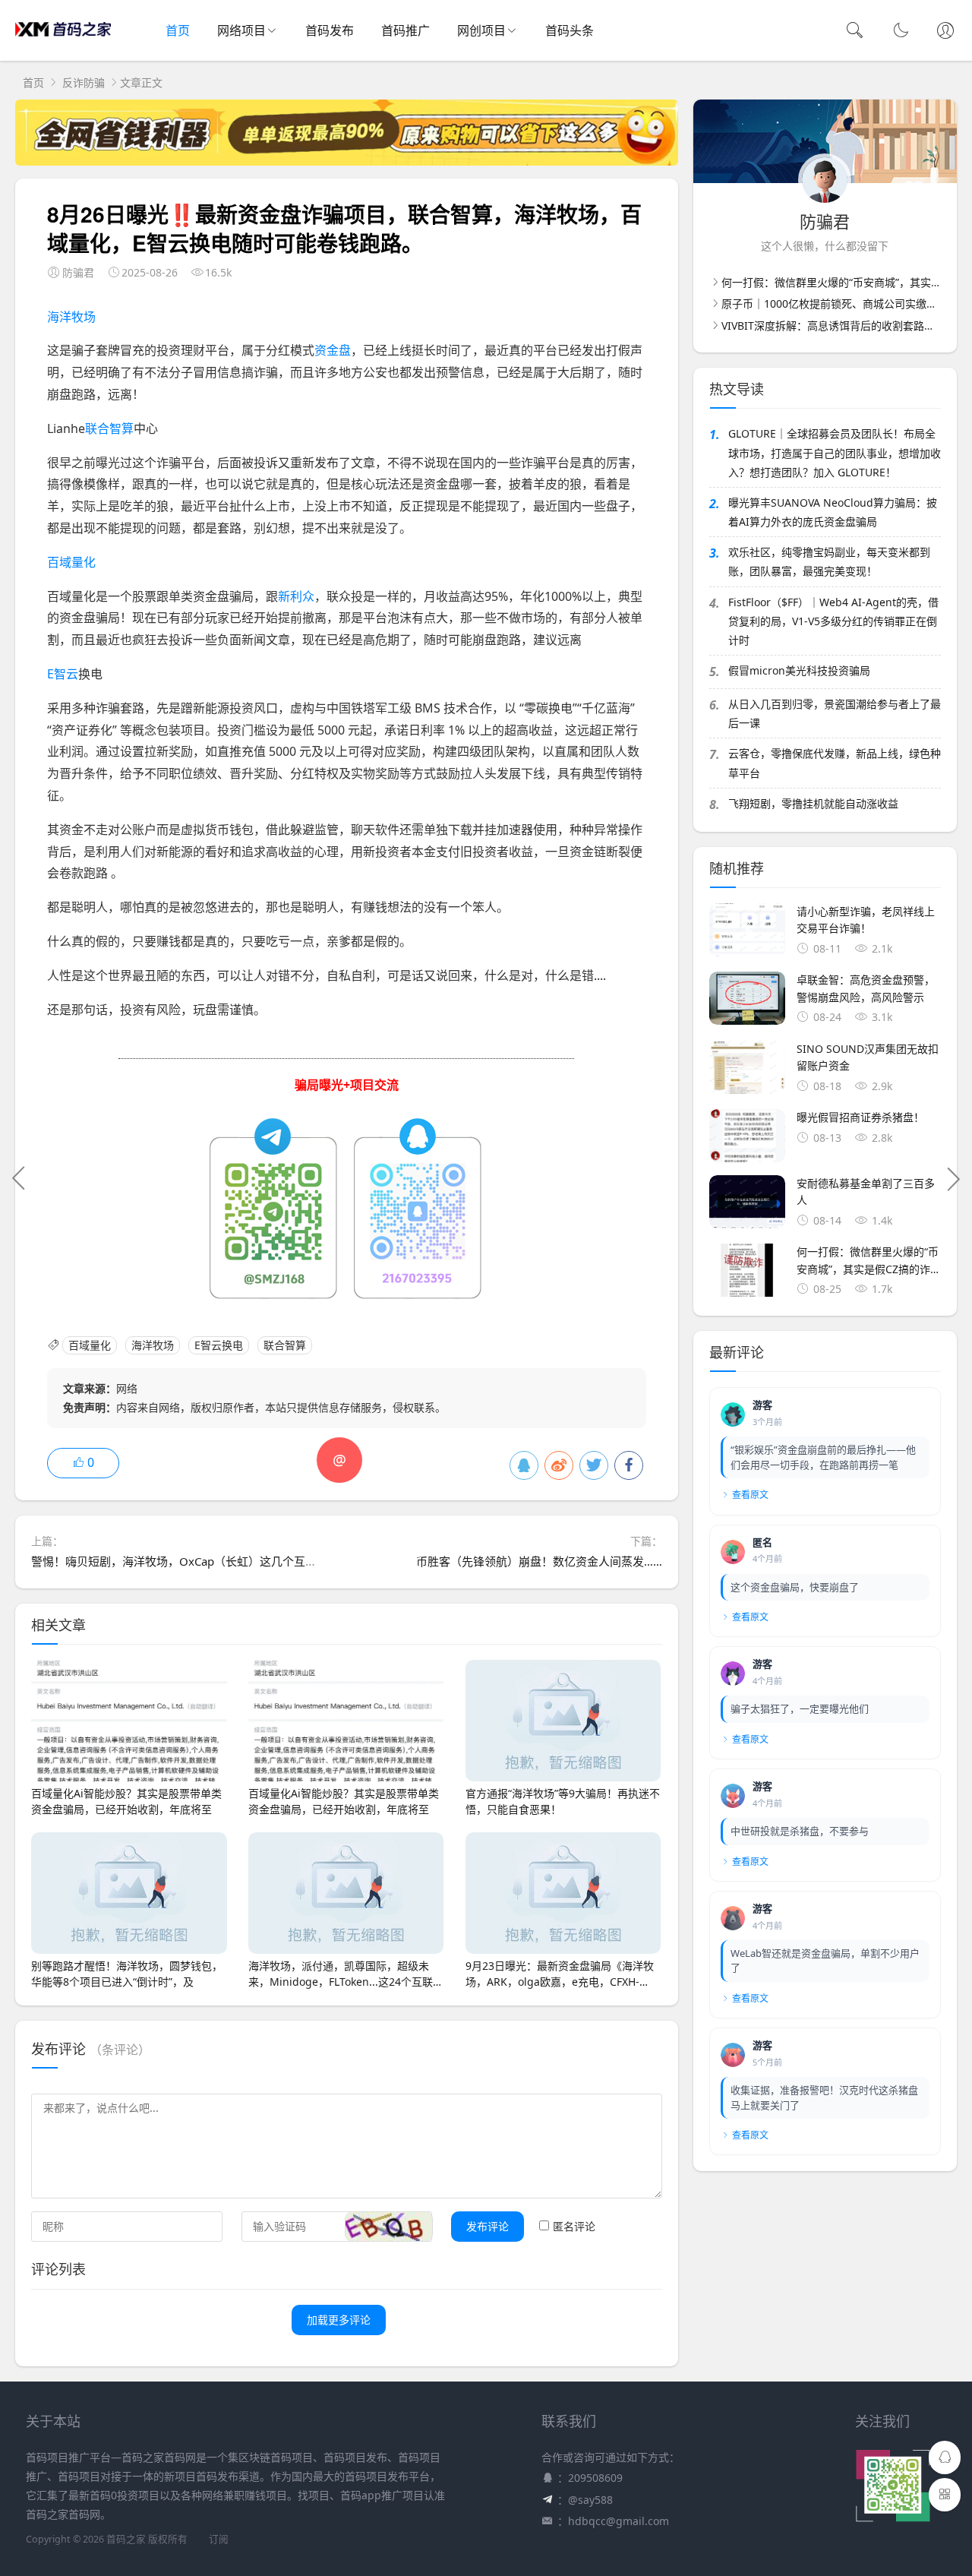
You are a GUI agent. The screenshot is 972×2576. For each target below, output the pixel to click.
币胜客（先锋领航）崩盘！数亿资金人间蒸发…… (539, 1561)
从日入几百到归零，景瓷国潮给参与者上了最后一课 (835, 713)
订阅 (219, 2539)
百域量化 (71, 562)
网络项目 (241, 30)
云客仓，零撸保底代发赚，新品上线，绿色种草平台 (835, 763)
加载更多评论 (339, 2320)
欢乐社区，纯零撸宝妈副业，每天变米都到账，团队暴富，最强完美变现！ (829, 561)
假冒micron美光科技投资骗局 (799, 670)
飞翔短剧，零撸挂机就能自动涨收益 (813, 803)
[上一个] (19, 1178)
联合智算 (109, 428)
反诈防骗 (84, 82)
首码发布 (330, 30)
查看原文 (750, 1495)
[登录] (945, 32)
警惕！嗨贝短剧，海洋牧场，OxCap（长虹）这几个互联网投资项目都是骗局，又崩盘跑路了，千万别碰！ (299, 1561)
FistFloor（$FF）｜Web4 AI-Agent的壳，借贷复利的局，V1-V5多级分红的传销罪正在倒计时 (833, 621)
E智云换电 (219, 1345)
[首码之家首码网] (63, 46)
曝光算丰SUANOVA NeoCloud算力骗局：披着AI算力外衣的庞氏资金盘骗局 (833, 512)
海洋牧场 (71, 317)
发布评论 (488, 2226)
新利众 (296, 596)
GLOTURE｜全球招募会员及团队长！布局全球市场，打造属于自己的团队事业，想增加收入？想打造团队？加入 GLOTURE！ (835, 452)
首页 (178, 30)
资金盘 (333, 350)
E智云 (63, 674)
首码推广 (406, 30)
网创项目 (481, 30)
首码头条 (570, 30)
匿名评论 (574, 2226)
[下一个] (953, 1178)
